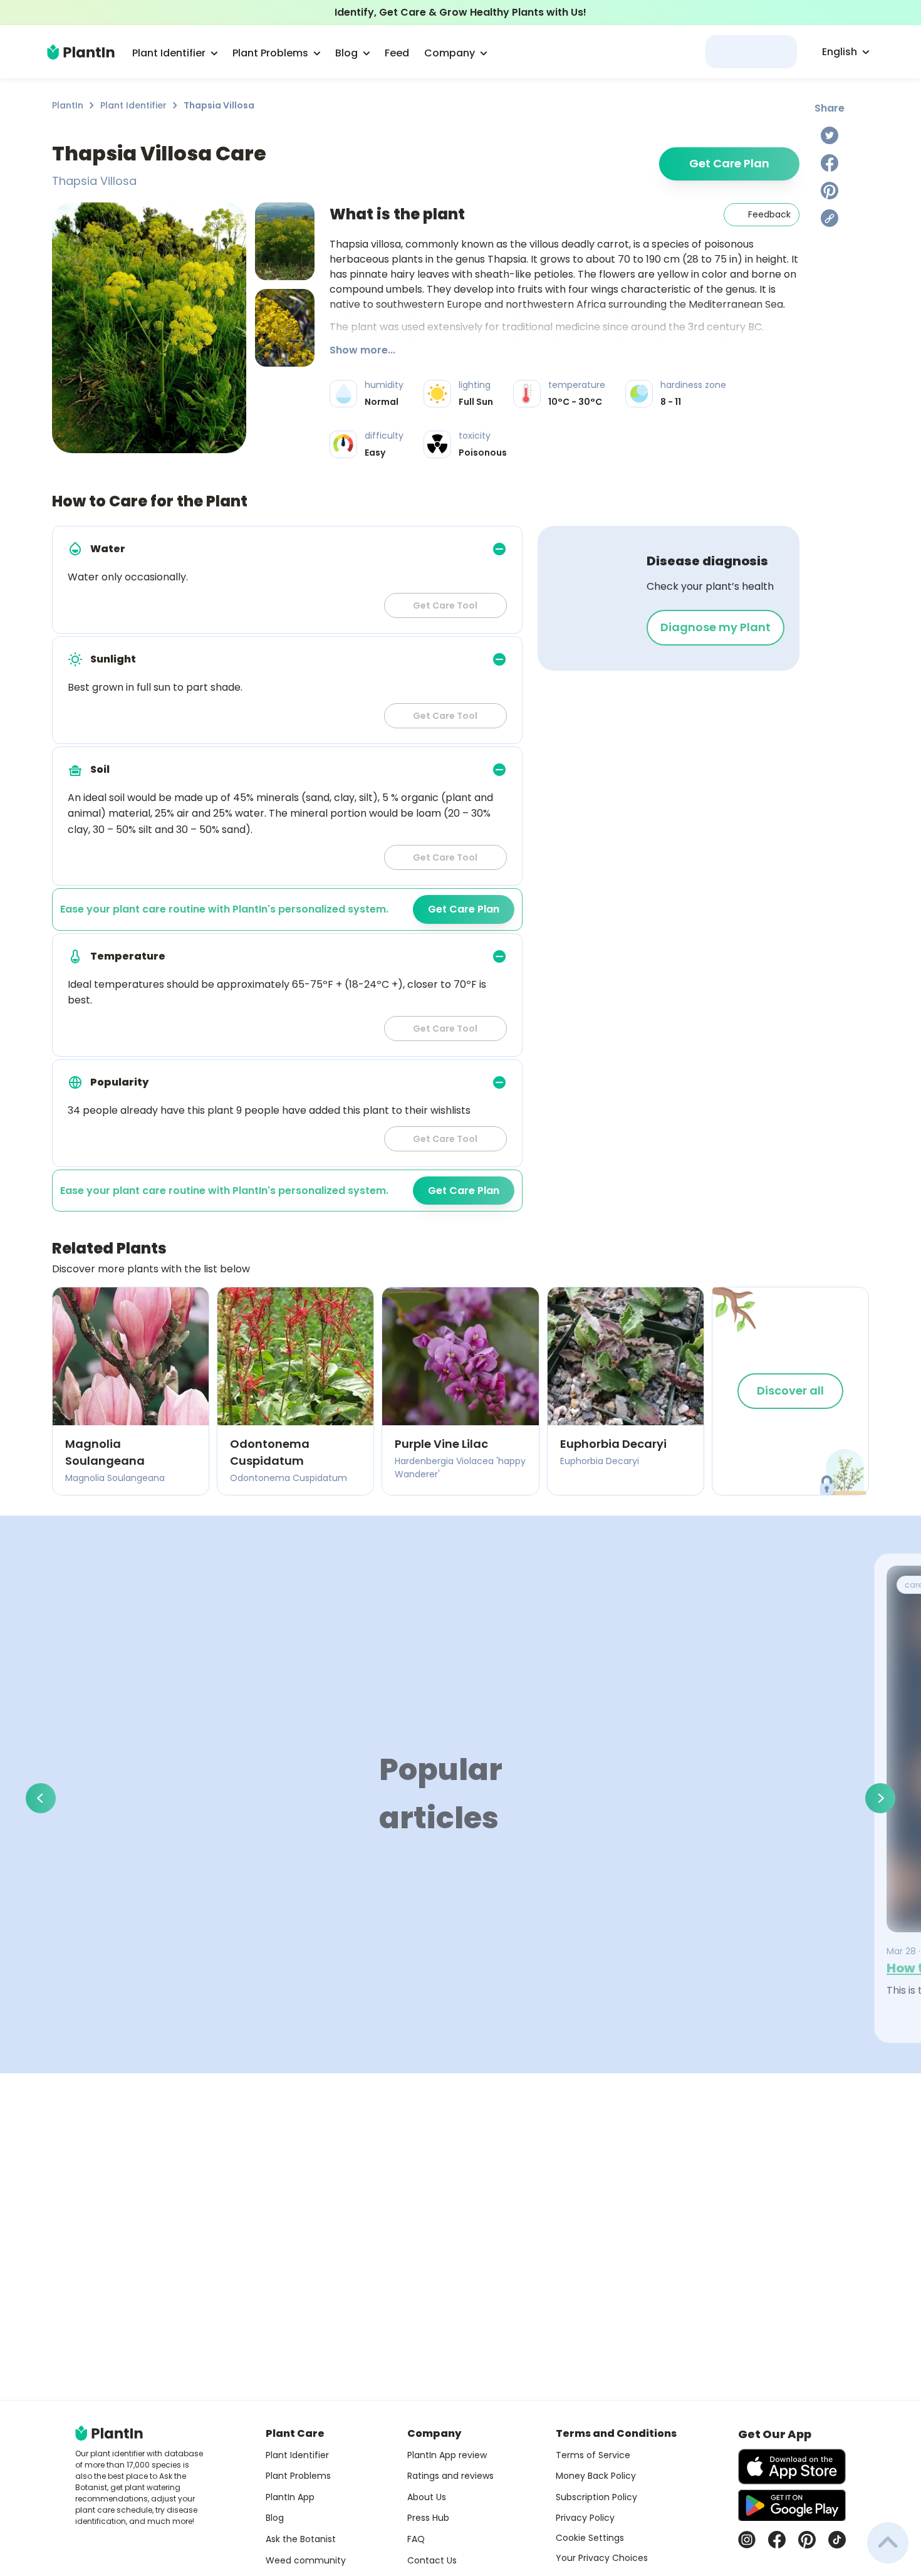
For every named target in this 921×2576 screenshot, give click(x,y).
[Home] (81, 52)
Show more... (362, 350)
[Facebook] (830, 163)
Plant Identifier (133, 105)
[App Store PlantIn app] (792, 2467)
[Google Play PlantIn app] (792, 2505)
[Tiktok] (837, 2540)
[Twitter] (830, 135)
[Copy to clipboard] (830, 218)
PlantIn (68, 105)
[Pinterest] (830, 191)
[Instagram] (747, 2540)
